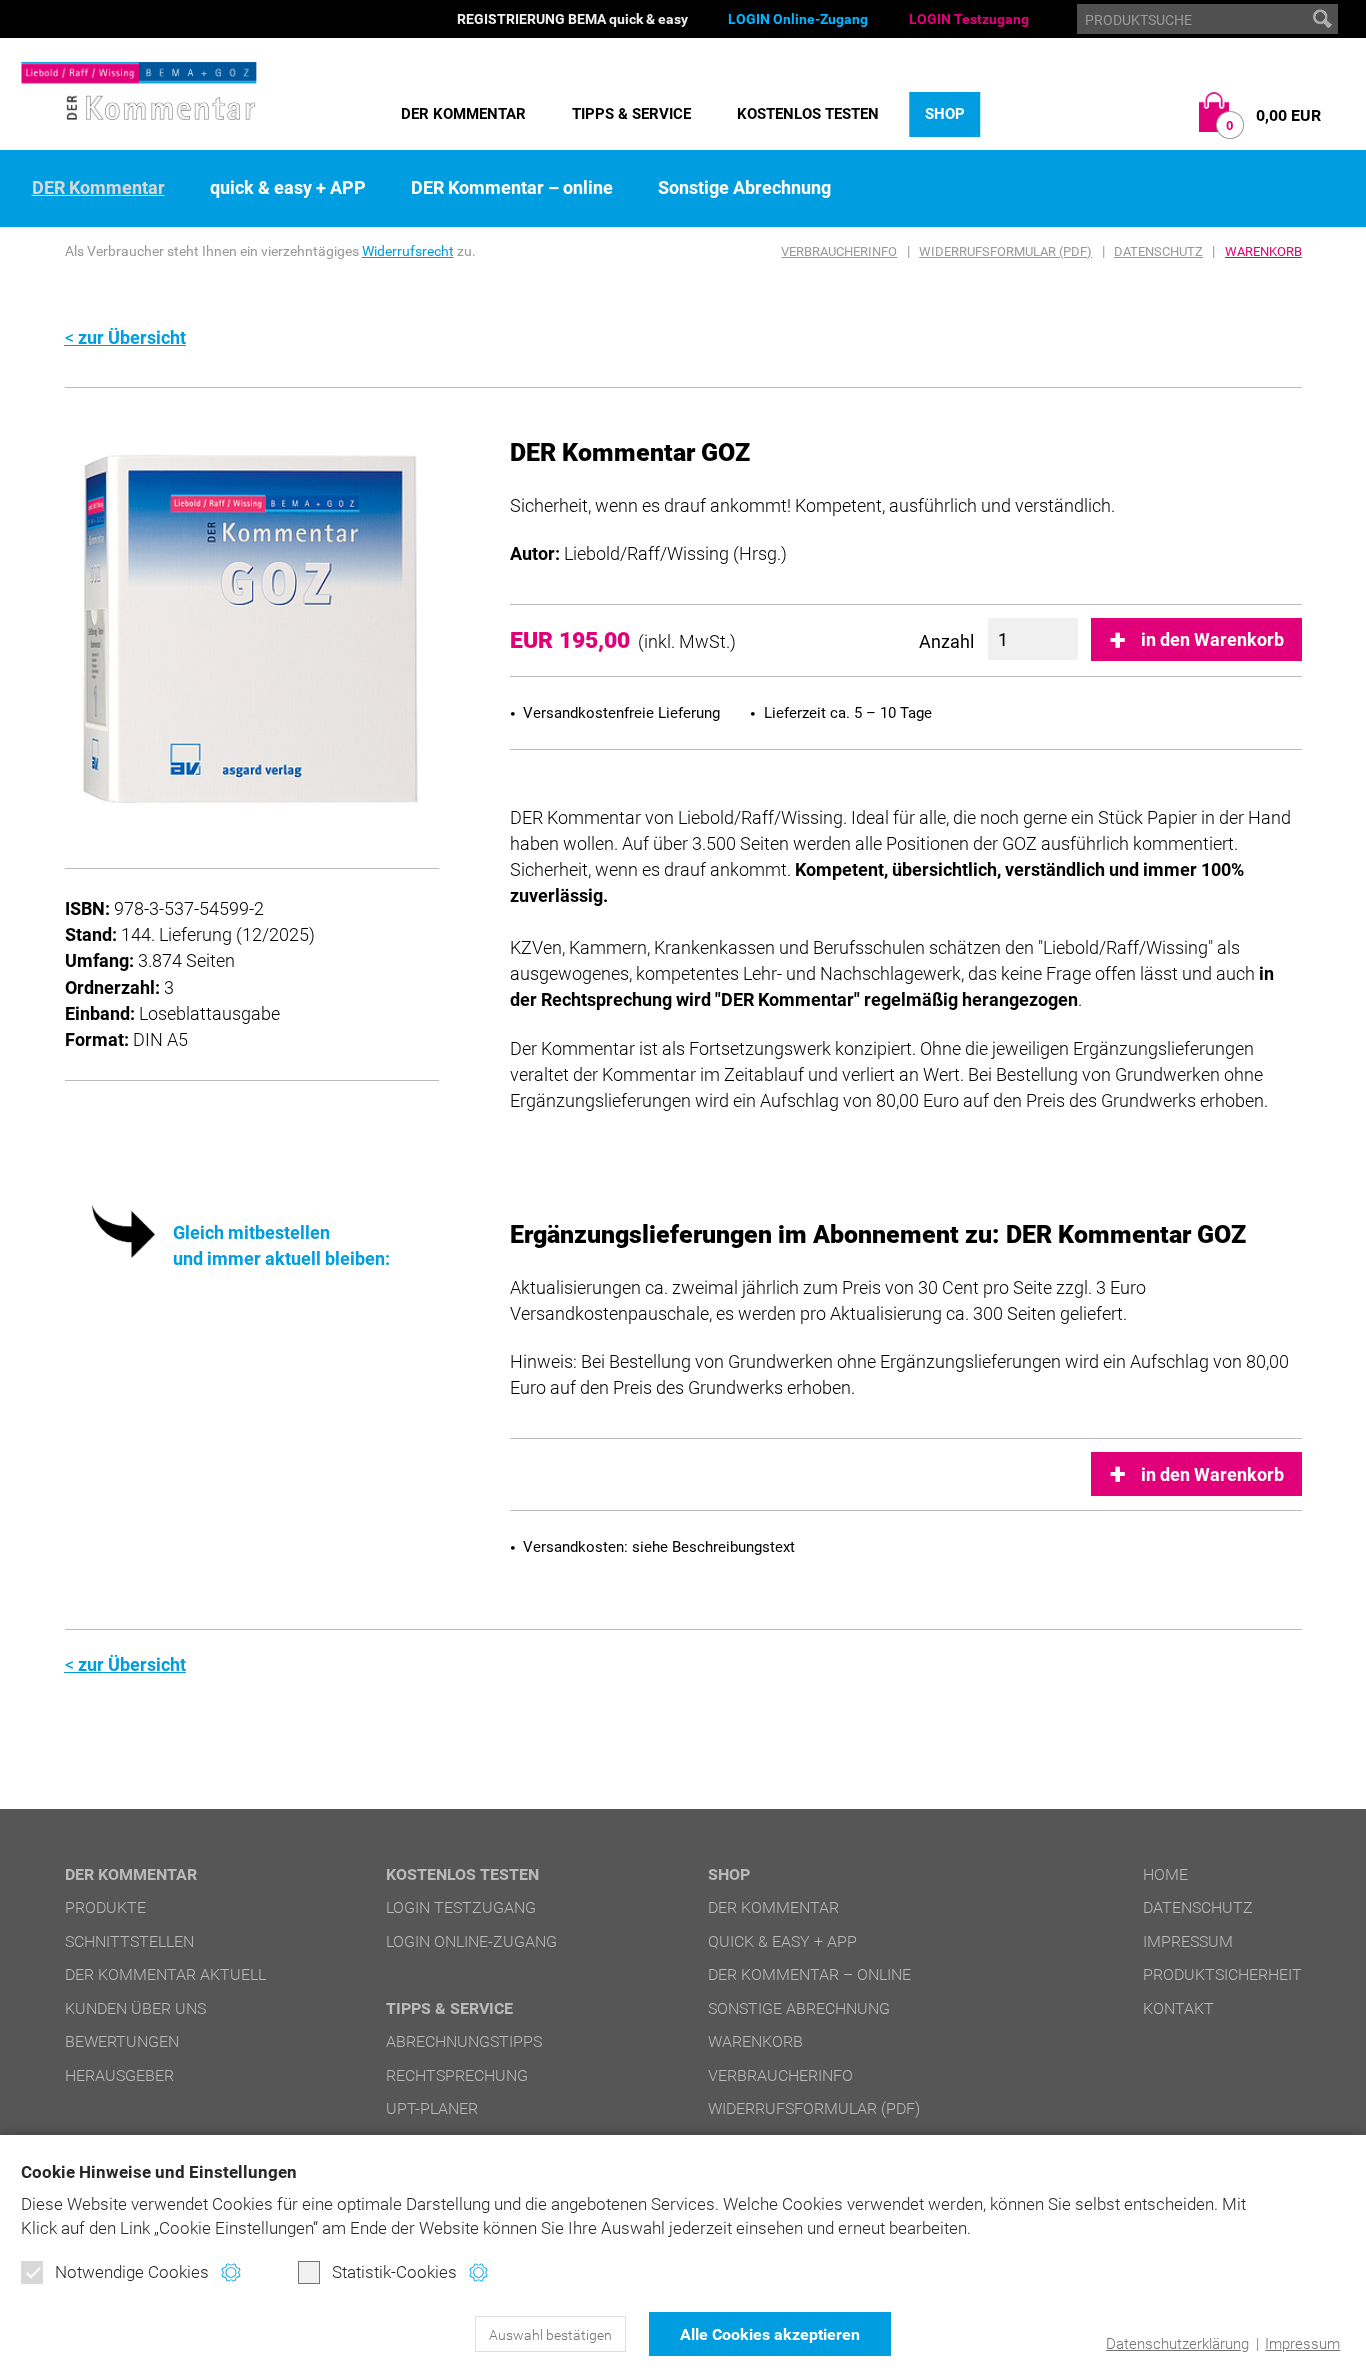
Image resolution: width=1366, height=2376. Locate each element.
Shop (945, 114)
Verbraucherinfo (839, 251)
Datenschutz (1158, 251)
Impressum (1302, 2344)
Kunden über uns (135, 2008)
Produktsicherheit (1222, 1974)
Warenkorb (1263, 251)
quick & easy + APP (288, 188)
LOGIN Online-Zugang (798, 19)
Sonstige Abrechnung (744, 188)
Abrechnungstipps (464, 2041)
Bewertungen (122, 2041)
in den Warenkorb (1212, 639)
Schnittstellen (129, 1941)
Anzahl (946, 641)
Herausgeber (119, 2075)
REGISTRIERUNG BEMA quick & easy (572, 19)
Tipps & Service (631, 114)
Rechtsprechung (457, 2075)
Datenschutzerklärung (1177, 2344)
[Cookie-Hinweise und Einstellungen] (230, 2272)
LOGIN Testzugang (969, 19)
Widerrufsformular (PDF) (1005, 251)
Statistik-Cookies (394, 2272)
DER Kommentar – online (512, 188)
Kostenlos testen (808, 114)
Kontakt (1178, 2008)
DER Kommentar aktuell (165, 1974)
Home (1165, 1874)
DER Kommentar (463, 114)
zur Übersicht (132, 337)
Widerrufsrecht (408, 251)
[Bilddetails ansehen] (252, 627)
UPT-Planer (432, 2108)
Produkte (105, 1907)
